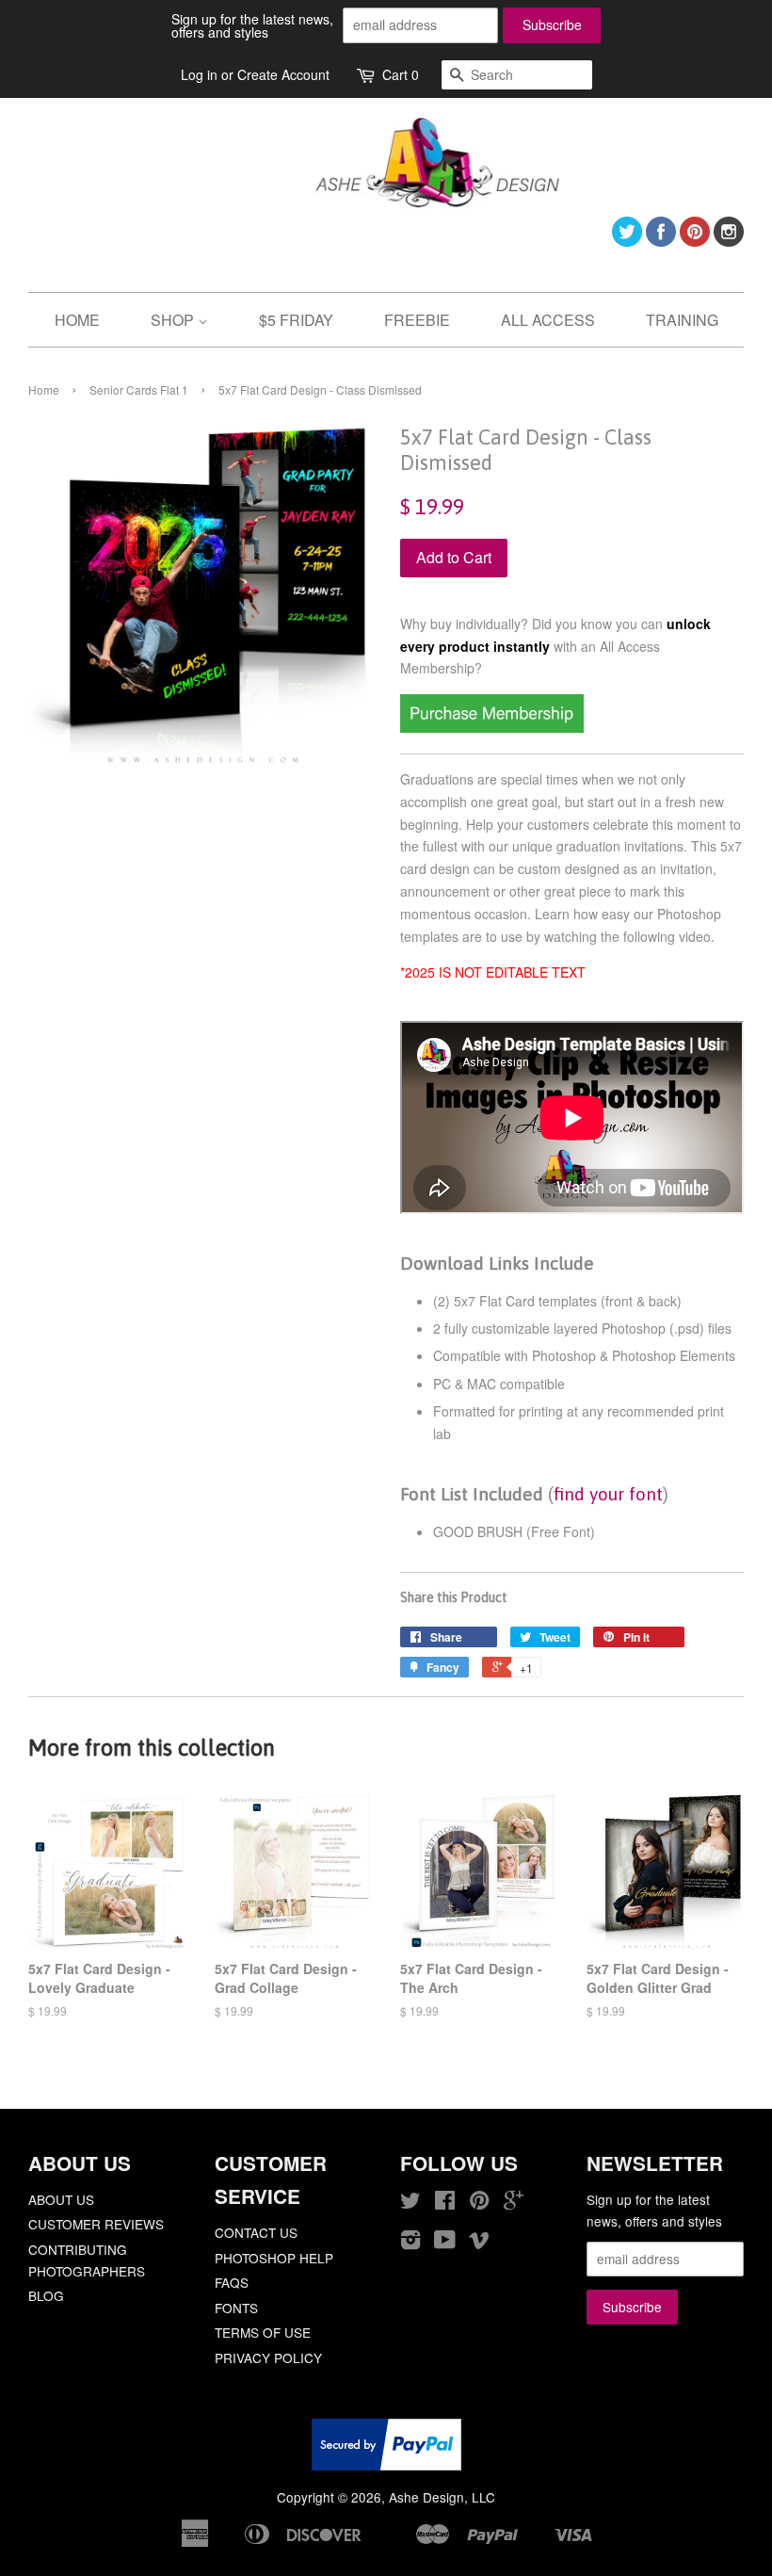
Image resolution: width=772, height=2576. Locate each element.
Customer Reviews (96, 2224)
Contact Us (256, 2232)
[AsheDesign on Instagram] (729, 241)
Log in (199, 74)
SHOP (174, 320)
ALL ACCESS (548, 320)
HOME (77, 320)
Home (44, 389)
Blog (46, 2295)
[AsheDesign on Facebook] (661, 241)
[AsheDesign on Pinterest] (695, 241)
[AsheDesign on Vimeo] (479, 2243)
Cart (401, 74)
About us (61, 2199)
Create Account (283, 74)
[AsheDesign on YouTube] (445, 2243)
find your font (608, 1494)
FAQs (232, 2282)
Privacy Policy (268, 2357)
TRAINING (682, 320)
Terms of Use (263, 2332)
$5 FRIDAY (296, 320)
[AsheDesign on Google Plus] (514, 2203)
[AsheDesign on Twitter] (627, 241)
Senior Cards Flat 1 (139, 389)
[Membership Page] (492, 727)
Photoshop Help (274, 2258)
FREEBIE (417, 320)
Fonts (236, 2308)
